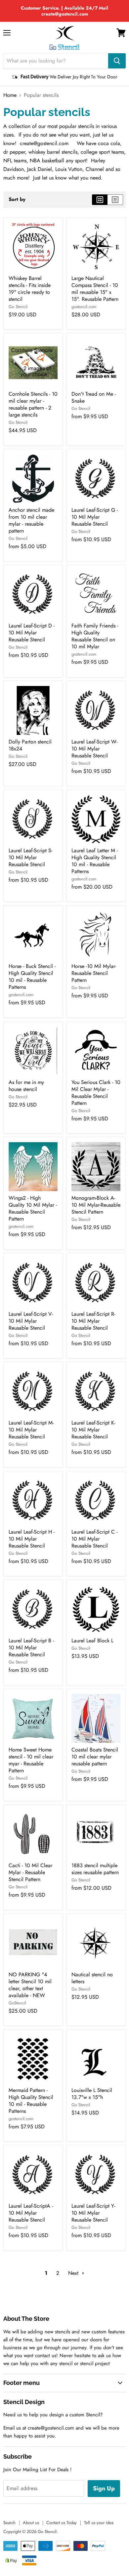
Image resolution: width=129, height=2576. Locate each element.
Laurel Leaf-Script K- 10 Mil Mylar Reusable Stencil (93, 1430)
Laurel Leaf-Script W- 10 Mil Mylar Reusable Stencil (94, 749)
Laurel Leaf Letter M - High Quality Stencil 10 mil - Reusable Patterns (95, 861)
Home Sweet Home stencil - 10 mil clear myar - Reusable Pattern (31, 1760)
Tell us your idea (99, 2523)
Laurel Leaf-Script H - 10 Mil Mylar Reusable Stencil (32, 1539)
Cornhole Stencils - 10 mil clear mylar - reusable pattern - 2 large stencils (33, 404)
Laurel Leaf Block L (92, 1641)
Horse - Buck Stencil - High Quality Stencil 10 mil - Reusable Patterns (32, 977)
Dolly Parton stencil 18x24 (30, 745)
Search (9, 2523)
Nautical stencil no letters (92, 1978)
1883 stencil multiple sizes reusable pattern (95, 1869)
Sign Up (104, 2488)
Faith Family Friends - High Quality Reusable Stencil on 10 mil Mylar (95, 636)
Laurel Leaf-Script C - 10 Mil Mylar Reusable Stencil (94, 1539)
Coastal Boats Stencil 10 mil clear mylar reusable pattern (95, 1757)
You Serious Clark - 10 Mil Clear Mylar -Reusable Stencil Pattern (96, 1093)
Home (10, 95)
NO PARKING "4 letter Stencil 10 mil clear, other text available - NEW (30, 1985)
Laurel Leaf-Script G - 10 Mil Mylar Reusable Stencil (95, 517)
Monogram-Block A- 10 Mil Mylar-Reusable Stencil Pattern (96, 1205)
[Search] (117, 61)
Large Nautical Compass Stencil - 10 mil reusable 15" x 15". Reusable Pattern (95, 289)
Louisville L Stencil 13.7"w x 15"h (92, 2094)
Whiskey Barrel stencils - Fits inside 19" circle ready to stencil (30, 289)
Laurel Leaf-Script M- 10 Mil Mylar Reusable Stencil (31, 1430)
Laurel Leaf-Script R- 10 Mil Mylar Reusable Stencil (93, 1321)
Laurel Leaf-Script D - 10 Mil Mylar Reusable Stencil (32, 633)
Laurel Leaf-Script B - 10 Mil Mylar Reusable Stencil (31, 1648)
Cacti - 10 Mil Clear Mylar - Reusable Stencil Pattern (30, 1872)
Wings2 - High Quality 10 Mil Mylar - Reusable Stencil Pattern (33, 1208)
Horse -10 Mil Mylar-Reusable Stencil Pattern (94, 973)
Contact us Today (62, 2523)
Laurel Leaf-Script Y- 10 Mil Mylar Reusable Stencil (93, 2213)
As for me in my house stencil (26, 1086)
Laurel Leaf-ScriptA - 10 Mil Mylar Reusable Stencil (31, 2213)
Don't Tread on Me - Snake (94, 397)
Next (74, 2273)
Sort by (17, 200)
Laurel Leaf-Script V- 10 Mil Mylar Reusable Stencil (31, 1321)
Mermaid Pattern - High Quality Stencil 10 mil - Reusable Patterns (31, 2101)
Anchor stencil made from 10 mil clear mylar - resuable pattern (31, 520)
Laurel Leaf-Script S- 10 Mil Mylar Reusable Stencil (30, 857)
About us (31, 2523)
